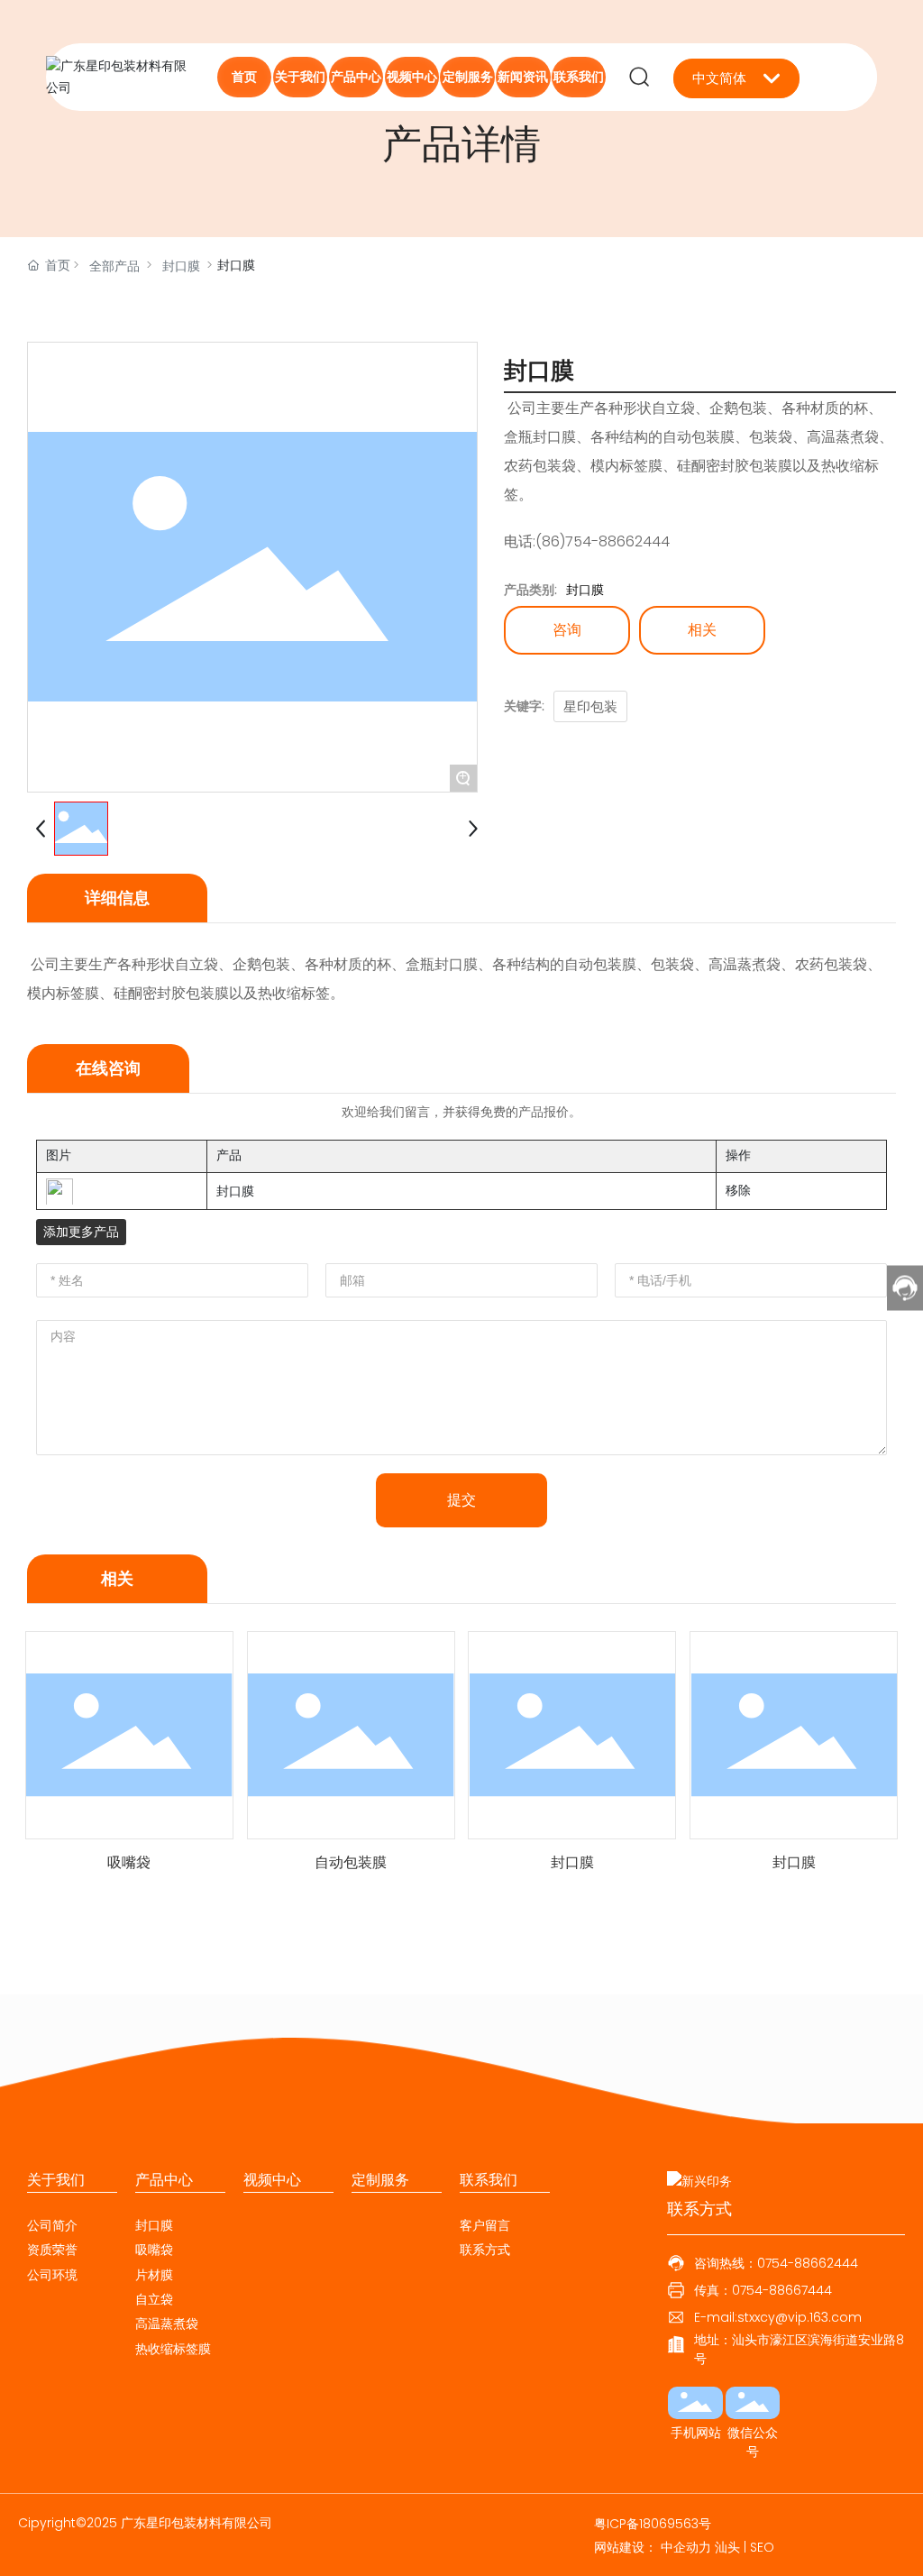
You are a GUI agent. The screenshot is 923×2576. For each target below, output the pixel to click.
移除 (738, 1190)
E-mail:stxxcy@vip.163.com (778, 2317)
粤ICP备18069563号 (653, 2524)
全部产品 (114, 266)
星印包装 (590, 706)
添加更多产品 (81, 1232)
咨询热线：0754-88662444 (776, 2263)
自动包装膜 (351, 1862)
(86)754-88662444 (603, 541)
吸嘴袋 (129, 1862)
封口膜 (181, 266)
